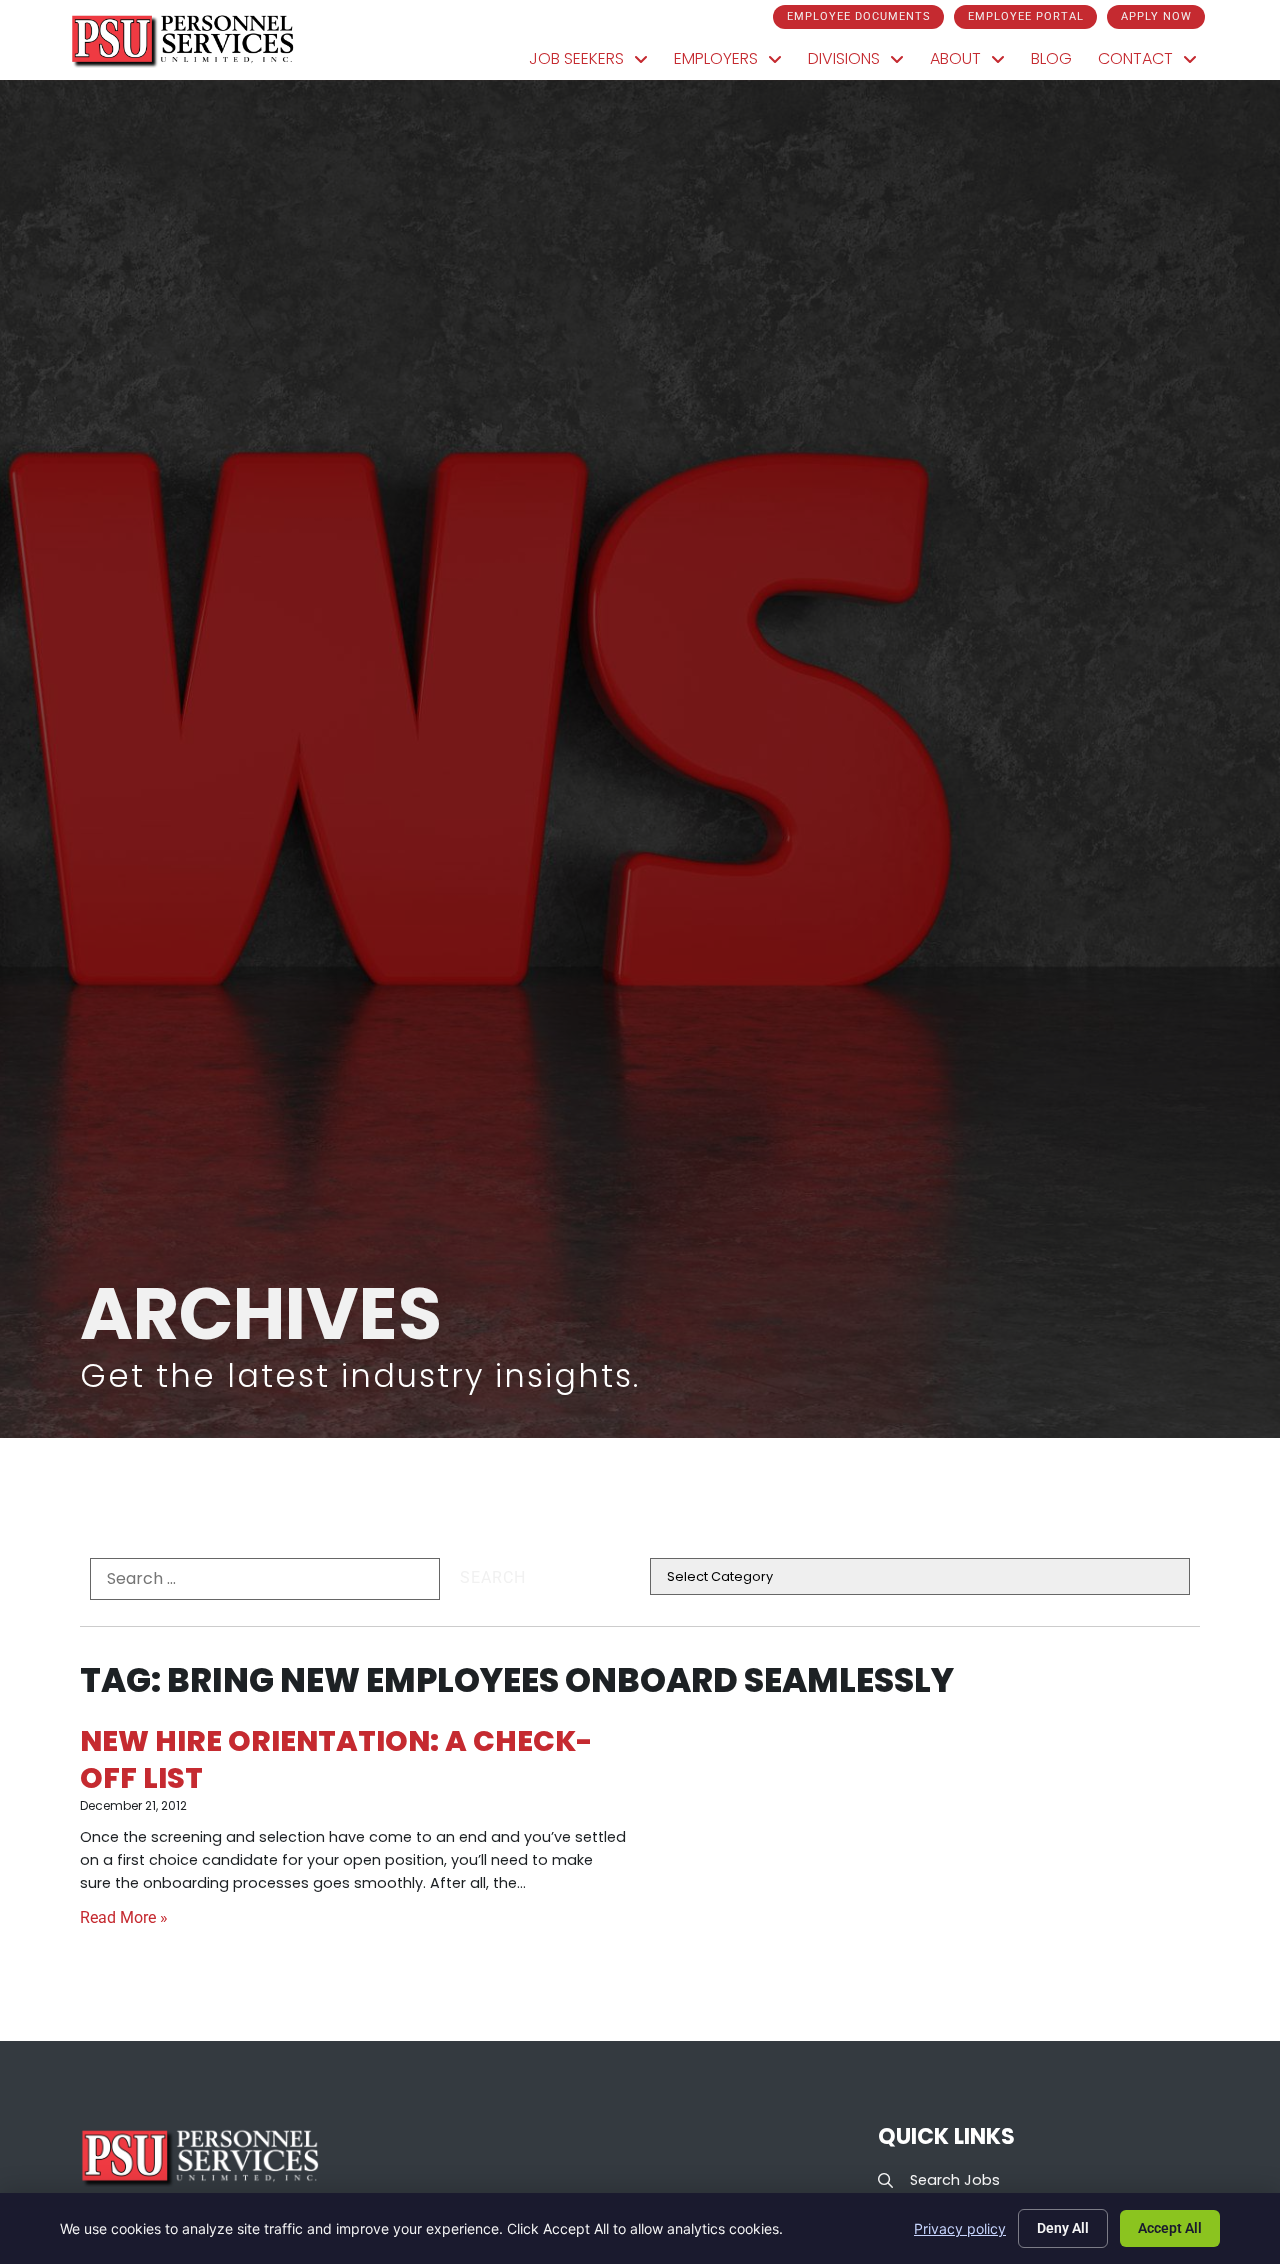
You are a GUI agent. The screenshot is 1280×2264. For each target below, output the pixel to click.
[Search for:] (265, 1579)
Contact (1154, 63)
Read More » (124, 1917)
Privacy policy (960, 2228)
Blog (1058, 63)
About (974, 63)
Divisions (862, 63)
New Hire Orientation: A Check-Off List (336, 1759)
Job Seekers (595, 63)
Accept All (1170, 2228)
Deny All (1063, 2228)
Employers (734, 63)
